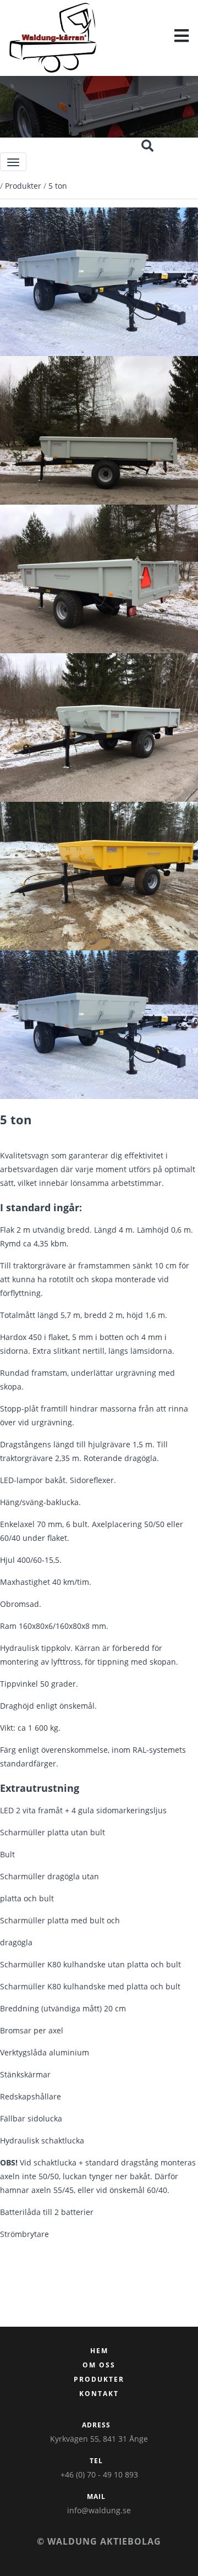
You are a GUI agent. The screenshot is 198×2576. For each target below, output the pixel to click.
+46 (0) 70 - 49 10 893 (99, 2474)
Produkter (23, 186)
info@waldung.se (99, 2510)
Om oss (99, 2365)
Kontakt (99, 2394)
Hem (99, 2351)
